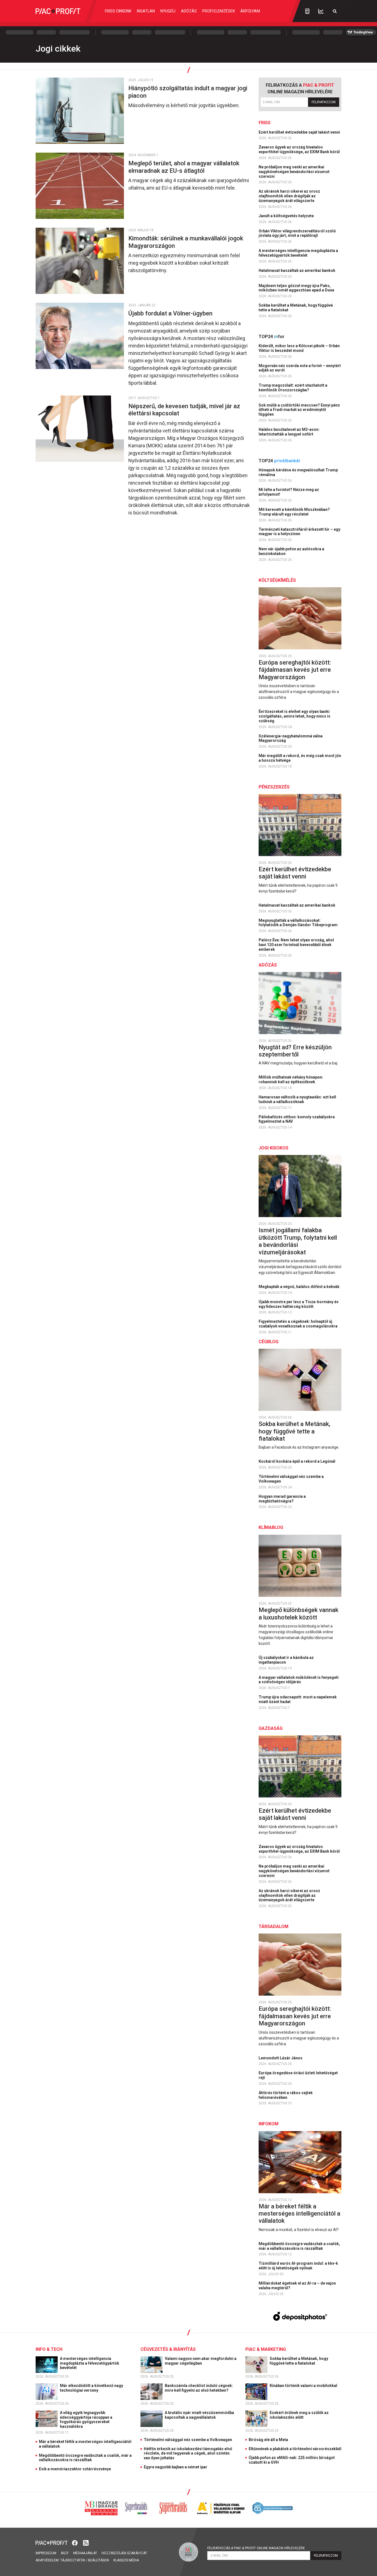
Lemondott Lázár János (281, 2058)
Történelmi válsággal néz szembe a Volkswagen (291, 1479)
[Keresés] (335, 11)
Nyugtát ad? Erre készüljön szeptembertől (295, 1051)
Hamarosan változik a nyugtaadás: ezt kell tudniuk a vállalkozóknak (297, 1099)
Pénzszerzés (274, 787)
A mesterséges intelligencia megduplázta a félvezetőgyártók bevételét (298, 253)
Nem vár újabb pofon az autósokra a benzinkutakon (291, 551)
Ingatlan (146, 11)
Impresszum (46, 2553)
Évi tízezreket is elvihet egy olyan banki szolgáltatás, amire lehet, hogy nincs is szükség (294, 716)
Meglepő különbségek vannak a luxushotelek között (298, 1614)
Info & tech (49, 2349)
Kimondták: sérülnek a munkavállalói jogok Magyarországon (186, 242)
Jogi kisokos (274, 1148)
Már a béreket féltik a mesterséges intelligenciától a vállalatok (299, 2214)
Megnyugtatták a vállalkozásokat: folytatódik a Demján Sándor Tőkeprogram (298, 923)
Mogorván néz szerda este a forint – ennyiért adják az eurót (300, 368)
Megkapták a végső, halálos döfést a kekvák (299, 1287)
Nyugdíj (168, 11)
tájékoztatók (73, 2560)
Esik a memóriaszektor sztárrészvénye (75, 2469)
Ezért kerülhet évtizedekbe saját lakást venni (300, 132)
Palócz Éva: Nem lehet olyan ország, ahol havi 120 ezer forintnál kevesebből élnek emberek (296, 945)
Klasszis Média (126, 2560)
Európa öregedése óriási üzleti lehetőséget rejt (298, 2075)
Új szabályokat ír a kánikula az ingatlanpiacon (286, 1660)
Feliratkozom (324, 102)
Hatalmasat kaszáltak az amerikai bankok (297, 270)
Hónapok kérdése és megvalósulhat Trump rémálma (298, 472)
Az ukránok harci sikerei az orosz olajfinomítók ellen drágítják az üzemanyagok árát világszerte (289, 196)
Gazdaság (271, 1728)
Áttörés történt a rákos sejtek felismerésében (286, 2095)
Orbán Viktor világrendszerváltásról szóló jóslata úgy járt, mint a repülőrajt (297, 233)
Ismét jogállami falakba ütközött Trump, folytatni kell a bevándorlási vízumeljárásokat (298, 1241)
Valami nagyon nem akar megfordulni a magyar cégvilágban (201, 2361)
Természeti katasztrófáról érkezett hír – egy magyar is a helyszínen (299, 532)
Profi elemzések (219, 11)
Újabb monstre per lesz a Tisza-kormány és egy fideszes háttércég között (299, 1304)
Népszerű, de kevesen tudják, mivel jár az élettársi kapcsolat (184, 410)
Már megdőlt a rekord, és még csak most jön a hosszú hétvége (300, 758)
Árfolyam (250, 11)
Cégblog (269, 1342)
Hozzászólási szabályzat (124, 2553)
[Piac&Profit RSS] (86, 2542)
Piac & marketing (266, 2349)
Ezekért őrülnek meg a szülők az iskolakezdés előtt (299, 2415)
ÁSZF (65, 2553)
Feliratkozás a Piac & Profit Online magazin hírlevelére (256, 2548)
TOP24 (272, 337)
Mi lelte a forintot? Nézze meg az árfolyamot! (289, 492)
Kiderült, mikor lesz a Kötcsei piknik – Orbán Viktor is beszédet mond (299, 348)
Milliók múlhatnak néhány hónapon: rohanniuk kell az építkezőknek (291, 1079)
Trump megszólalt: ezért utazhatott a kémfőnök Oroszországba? (293, 388)
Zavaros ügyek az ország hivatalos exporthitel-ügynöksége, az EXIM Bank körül (300, 149)
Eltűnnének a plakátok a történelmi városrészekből (295, 2449)
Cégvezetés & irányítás (168, 2349)
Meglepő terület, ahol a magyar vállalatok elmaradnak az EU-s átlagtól (184, 167)
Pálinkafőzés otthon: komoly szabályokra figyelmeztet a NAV (297, 1119)
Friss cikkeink (118, 11)
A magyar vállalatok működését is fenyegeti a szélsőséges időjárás (299, 1680)
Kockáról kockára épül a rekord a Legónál (297, 1461)
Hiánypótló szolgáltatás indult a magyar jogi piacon (188, 92)
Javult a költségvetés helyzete (287, 216)
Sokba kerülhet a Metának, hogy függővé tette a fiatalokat (296, 308)
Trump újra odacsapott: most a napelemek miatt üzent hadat (298, 1699)
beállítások (99, 2560)
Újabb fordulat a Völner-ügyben (171, 313)
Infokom (269, 2124)
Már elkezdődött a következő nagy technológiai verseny (91, 2388)
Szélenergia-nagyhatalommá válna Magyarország (291, 738)
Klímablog (271, 1527)
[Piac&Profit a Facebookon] (75, 2542)
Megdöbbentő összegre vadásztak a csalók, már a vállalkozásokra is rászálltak (299, 2246)
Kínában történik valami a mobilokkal (304, 2386)
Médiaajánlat (85, 2553)
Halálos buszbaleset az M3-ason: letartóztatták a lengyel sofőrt (289, 432)
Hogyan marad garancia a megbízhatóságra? (282, 1499)
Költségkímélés (277, 580)
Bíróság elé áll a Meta (268, 2440)
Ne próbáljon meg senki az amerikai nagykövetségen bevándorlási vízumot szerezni (294, 172)
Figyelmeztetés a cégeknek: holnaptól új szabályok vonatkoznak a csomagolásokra (298, 1324)
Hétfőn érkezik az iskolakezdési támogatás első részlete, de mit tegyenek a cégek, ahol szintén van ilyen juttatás (188, 2453)
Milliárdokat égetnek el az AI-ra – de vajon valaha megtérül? (297, 2286)
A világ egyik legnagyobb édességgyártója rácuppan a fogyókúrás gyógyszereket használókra (86, 2420)
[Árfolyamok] (321, 11)
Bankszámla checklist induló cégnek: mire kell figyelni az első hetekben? (199, 2388)
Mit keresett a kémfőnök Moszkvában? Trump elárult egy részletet (294, 512)
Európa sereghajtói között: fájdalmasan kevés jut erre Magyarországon (295, 670)
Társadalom (274, 1926)
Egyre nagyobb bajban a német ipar (176, 2467)
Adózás (189, 11)
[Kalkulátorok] (307, 11)
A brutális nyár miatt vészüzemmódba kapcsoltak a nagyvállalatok (199, 2415)
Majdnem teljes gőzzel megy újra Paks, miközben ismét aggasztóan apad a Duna (297, 288)
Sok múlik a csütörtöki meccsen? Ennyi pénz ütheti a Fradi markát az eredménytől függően (299, 410)
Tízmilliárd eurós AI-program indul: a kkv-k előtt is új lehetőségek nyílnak (298, 2266)
